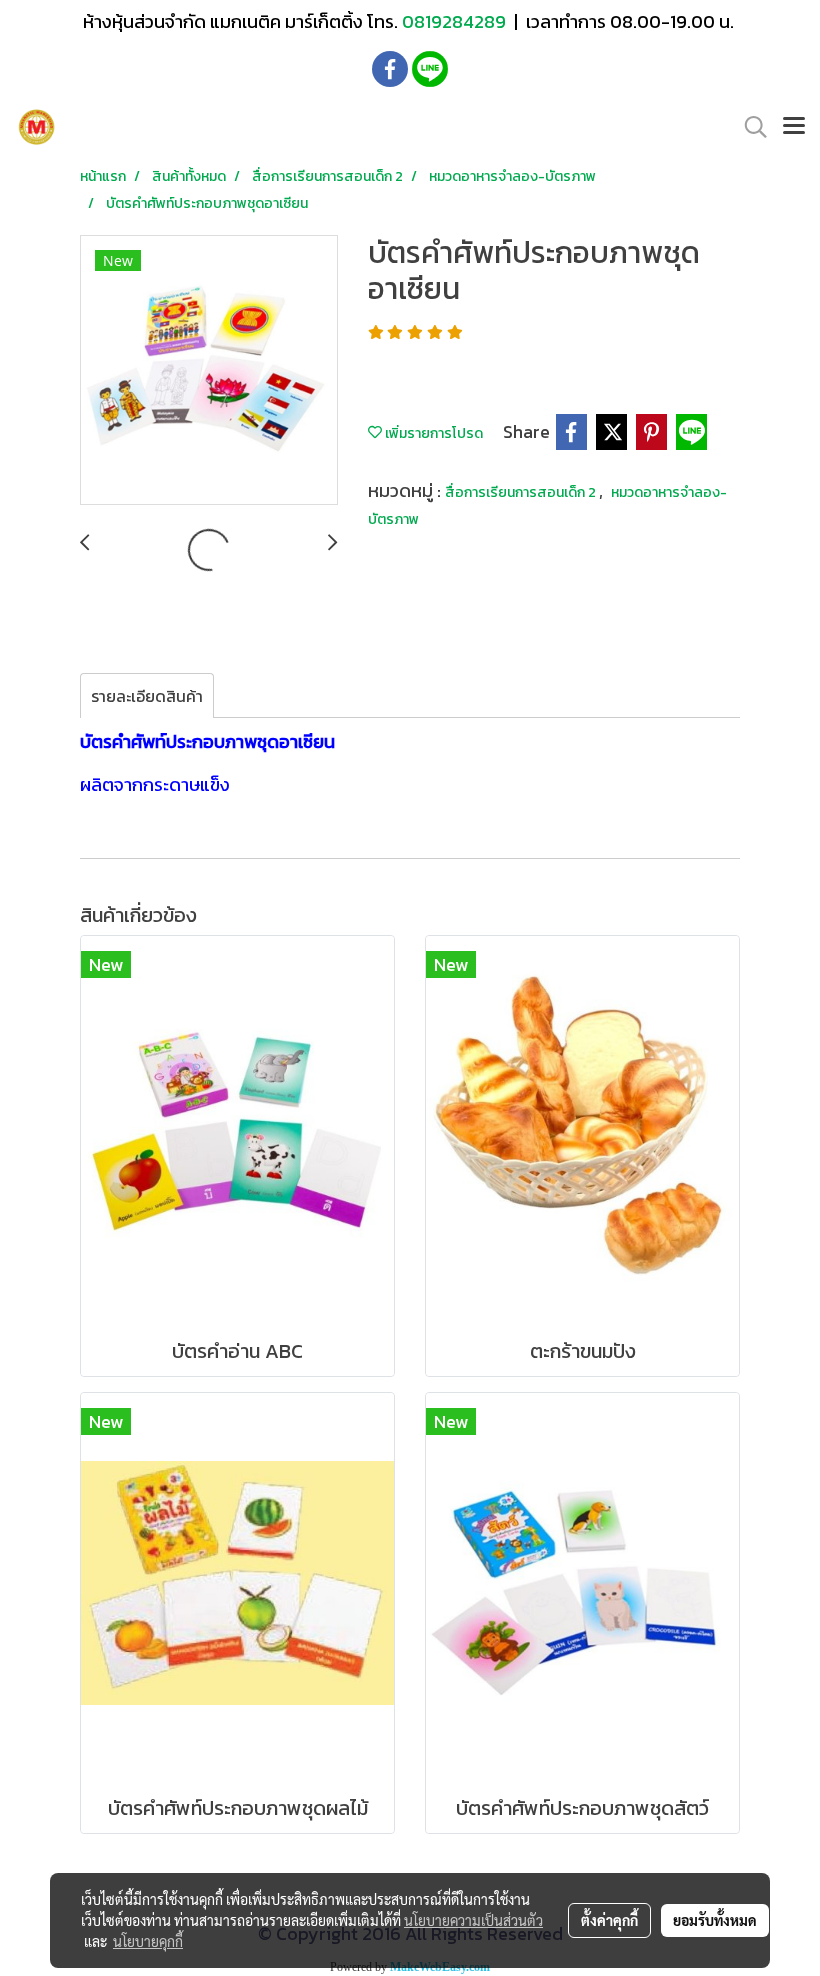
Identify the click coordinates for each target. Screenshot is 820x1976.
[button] (749, 127)
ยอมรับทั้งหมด (715, 1920)
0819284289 (456, 21)
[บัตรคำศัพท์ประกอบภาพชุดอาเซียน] (209, 371)
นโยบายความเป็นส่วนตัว (473, 1920)
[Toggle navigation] (794, 127)
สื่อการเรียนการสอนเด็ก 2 (522, 492)
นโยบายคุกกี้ (148, 1941)
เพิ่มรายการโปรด (432, 433)
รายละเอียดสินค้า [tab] (147, 696)
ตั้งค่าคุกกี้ (609, 1920)
